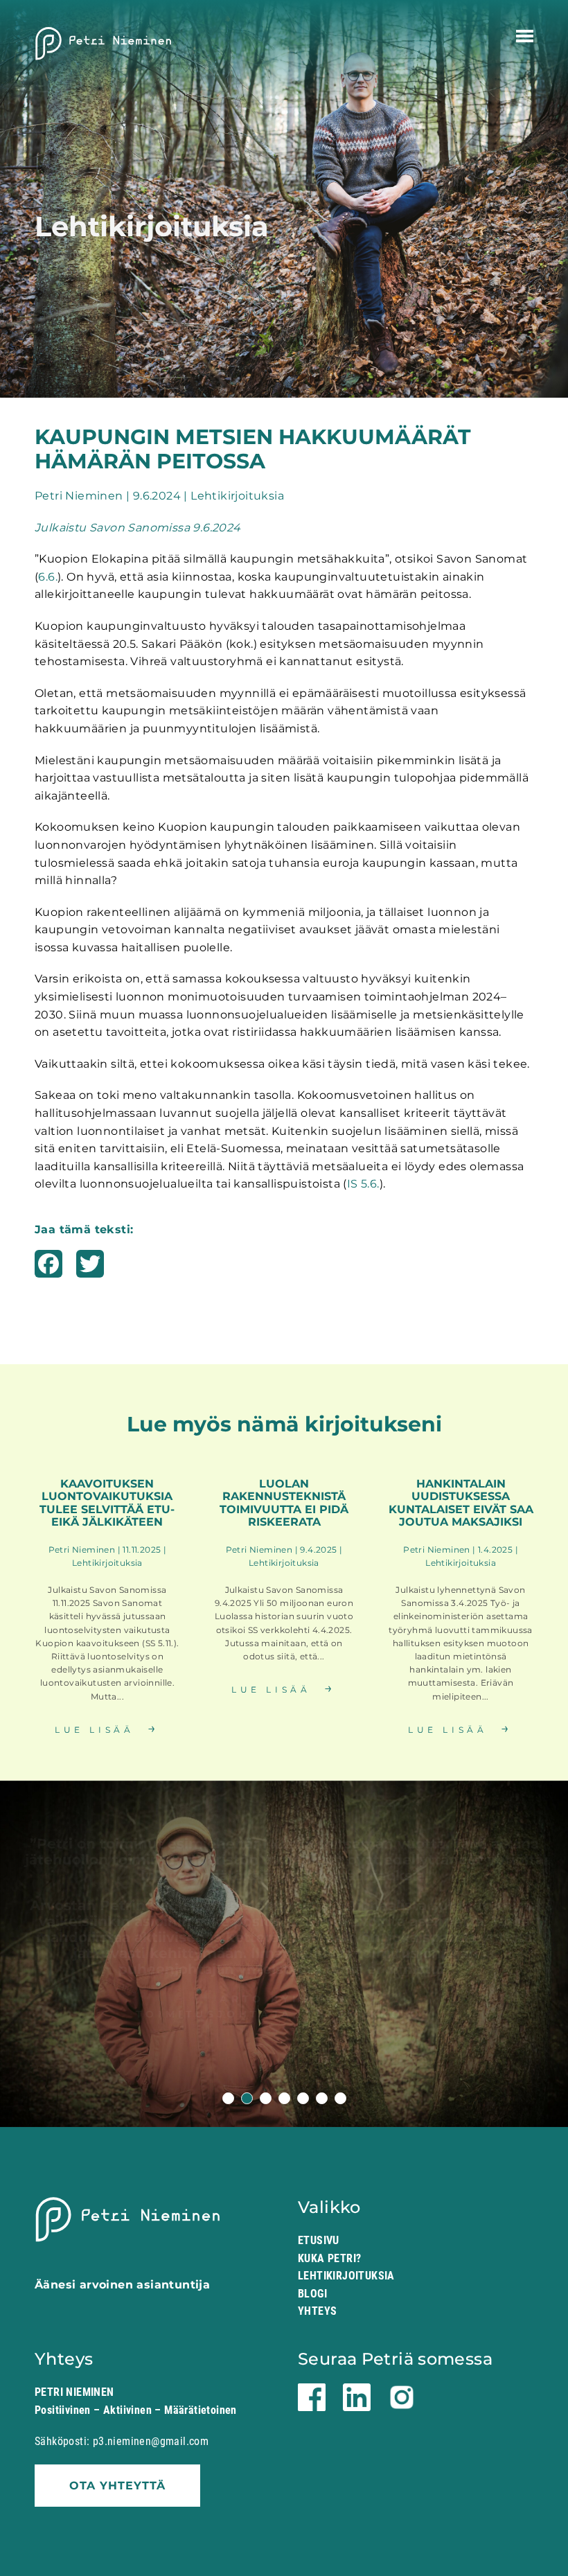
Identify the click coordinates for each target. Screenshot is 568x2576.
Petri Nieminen (104, 44)
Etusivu (319, 2240)
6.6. (48, 577)
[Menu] (525, 36)
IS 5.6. (363, 1184)
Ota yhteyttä (117, 2486)
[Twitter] (90, 1269)
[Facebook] (48, 1269)
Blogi (312, 2294)
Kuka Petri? (329, 2258)
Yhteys (317, 2311)
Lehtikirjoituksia (346, 2276)
